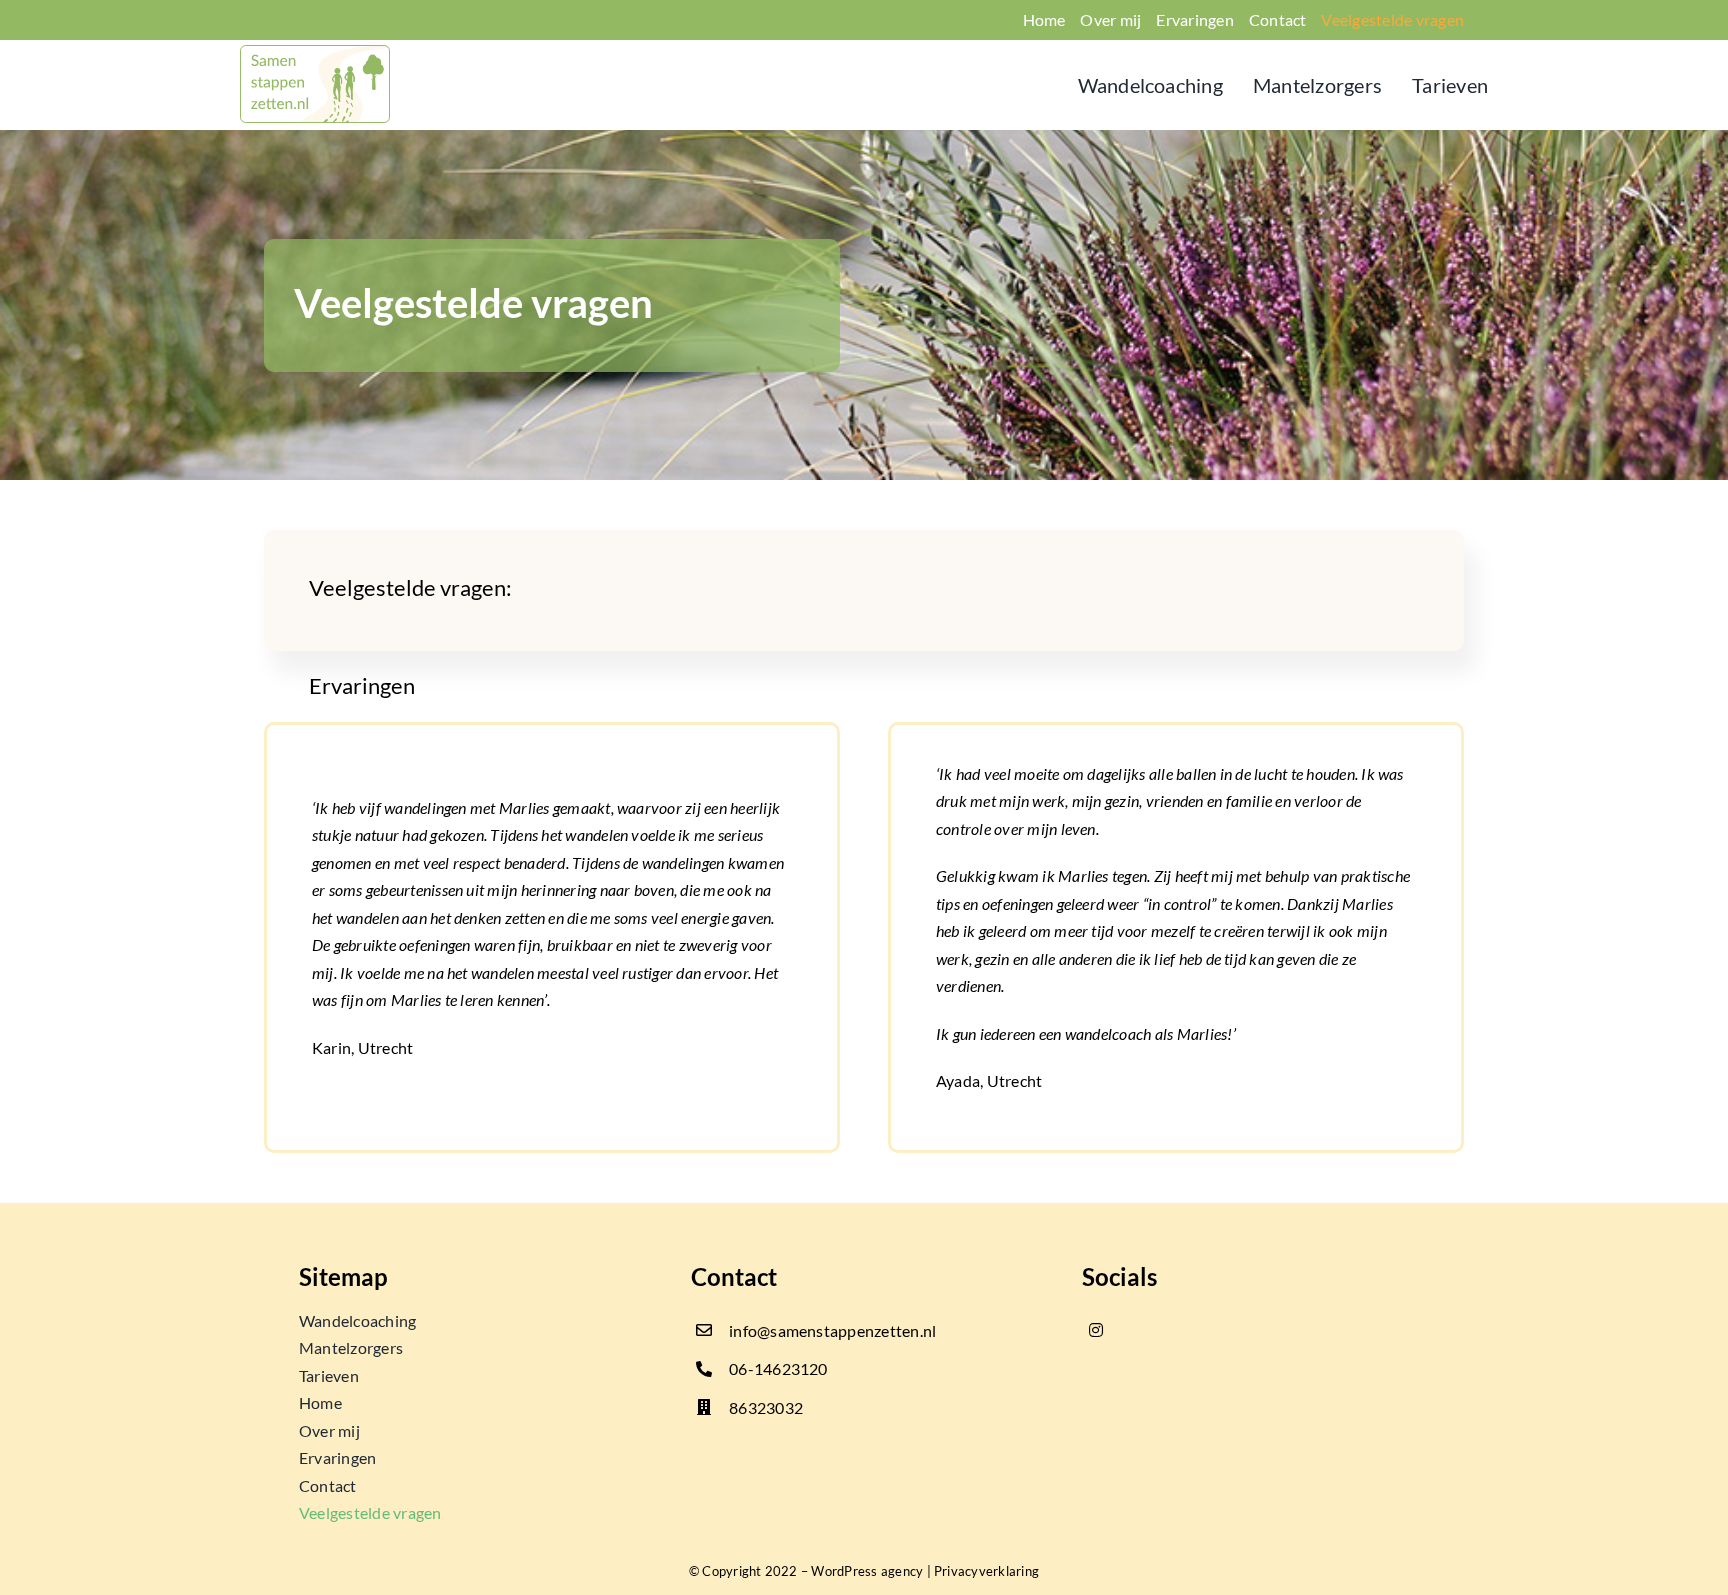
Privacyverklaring (986, 1571)
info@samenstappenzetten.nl (832, 1330)
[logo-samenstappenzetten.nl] (315, 52)
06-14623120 (778, 1368)
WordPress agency (867, 1571)
